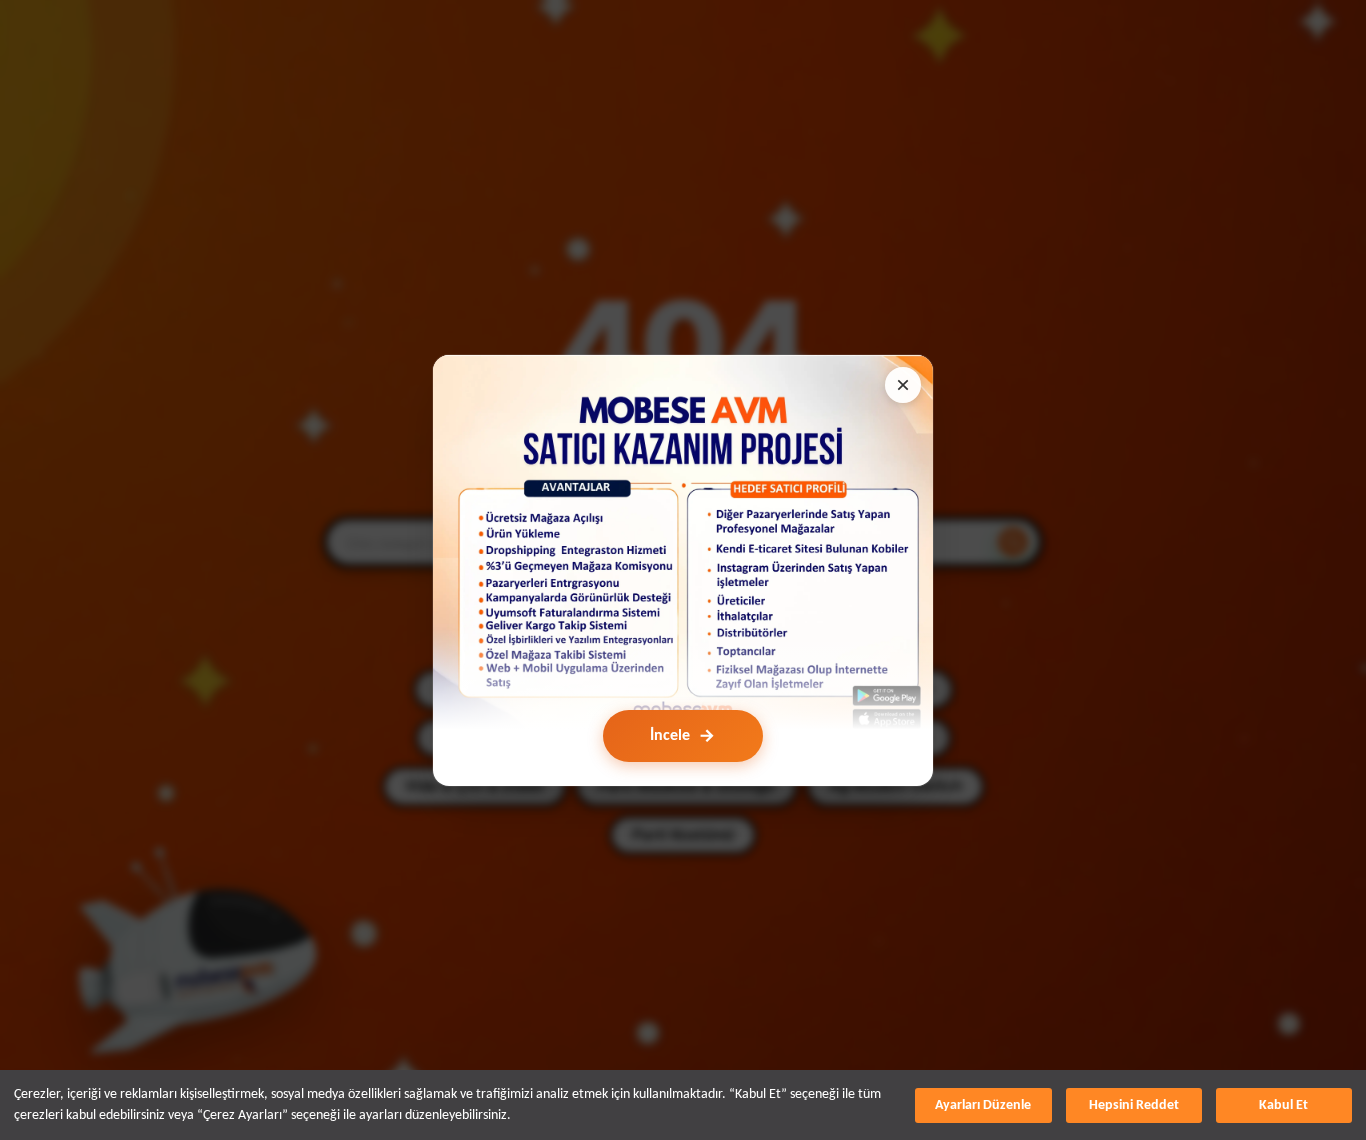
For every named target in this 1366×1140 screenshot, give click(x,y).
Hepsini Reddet (1134, 1105)
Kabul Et (1283, 1105)
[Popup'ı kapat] (903, 385)
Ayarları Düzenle (983, 1105)
